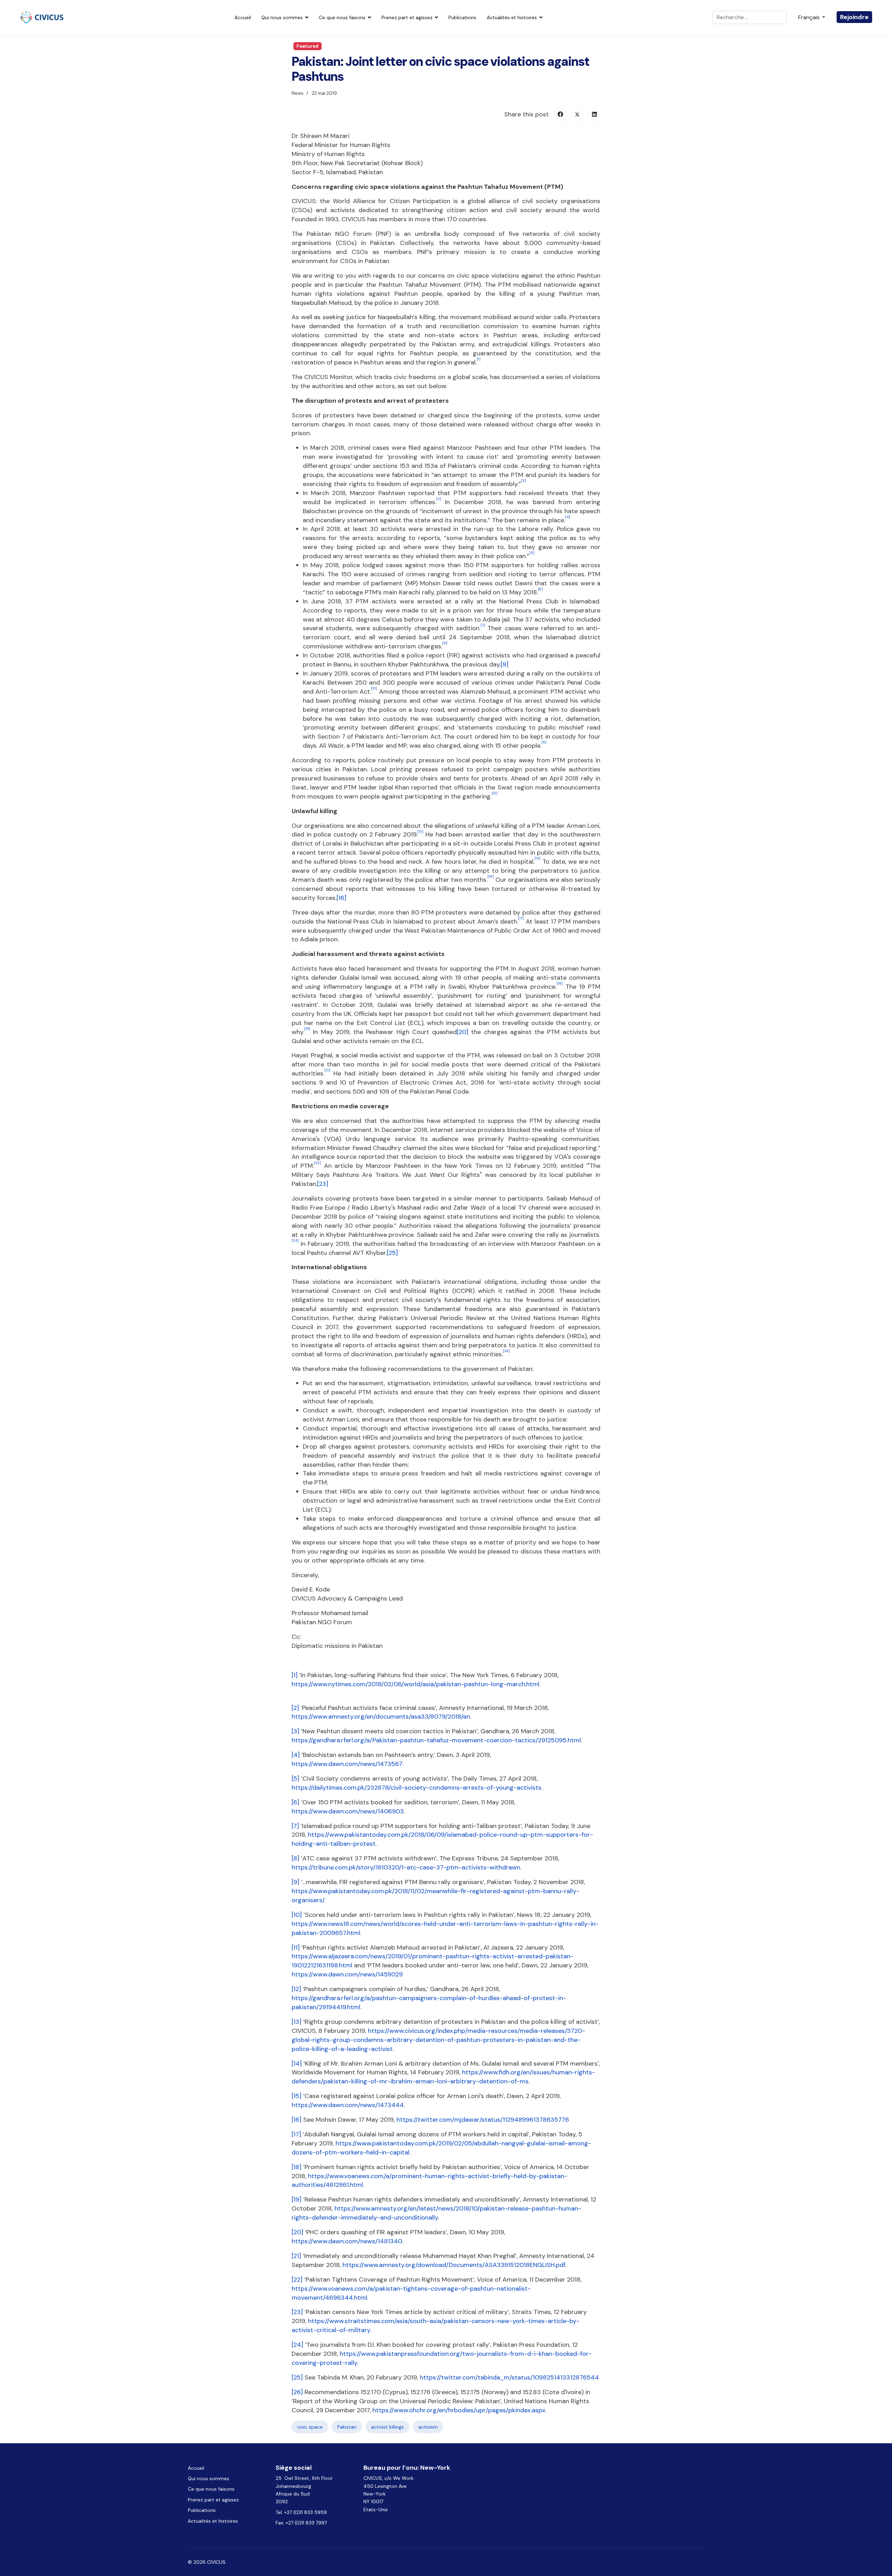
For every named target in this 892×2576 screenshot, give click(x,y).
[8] (295, 1858)
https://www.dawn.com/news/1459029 (347, 1974)
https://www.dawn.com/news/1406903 (348, 1811)
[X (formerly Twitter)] (577, 114)
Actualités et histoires (512, 17)
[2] (295, 1708)
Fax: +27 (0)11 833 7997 (301, 2523)
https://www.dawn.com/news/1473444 (348, 2105)
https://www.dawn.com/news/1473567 (347, 1764)
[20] (463, 1032)
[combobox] (749, 17)
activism (428, 2427)
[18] (297, 2167)
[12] (296, 1989)
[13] (297, 2022)
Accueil (243, 17)
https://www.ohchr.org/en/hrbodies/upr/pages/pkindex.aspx (459, 2410)
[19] (297, 2199)
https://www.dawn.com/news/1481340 (347, 2241)
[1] (295, 1675)
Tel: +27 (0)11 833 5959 (302, 2512)
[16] (341, 898)
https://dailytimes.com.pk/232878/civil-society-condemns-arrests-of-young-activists (417, 1788)
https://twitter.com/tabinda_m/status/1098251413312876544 (509, 2377)
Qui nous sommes (282, 17)
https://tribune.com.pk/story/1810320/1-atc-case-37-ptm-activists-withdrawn (406, 1867)
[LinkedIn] (594, 114)
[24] (297, 2345)
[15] (297, 2096)
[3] (295, 1731)
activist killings (387, 2427)
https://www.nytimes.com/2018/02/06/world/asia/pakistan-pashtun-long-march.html (416, 1684)
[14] (297, 2064)
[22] (297, 2280)
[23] (323, 1184)
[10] (297, 1915)
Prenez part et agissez (407, 17)
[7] (295, 1826)
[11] (296, 1948)
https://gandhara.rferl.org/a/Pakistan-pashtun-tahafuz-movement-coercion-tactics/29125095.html (436, 1740)
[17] (296, 2134)
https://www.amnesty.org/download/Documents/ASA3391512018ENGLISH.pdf (454, 2265)
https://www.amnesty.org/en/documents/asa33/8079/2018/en (381, 1717)
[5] (295, 1779)
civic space (310, 2427)
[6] (295, 1802)
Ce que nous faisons (342, 17)
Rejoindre (854, 17)
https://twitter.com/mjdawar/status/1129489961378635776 (483, 2120)
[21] (296, 2256)
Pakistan (347, 2427)
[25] (392, 1253)
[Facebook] (560, 114)
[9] (505, 664)
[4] (296, 1755)
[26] (297, 2392)
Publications (462, 17)
